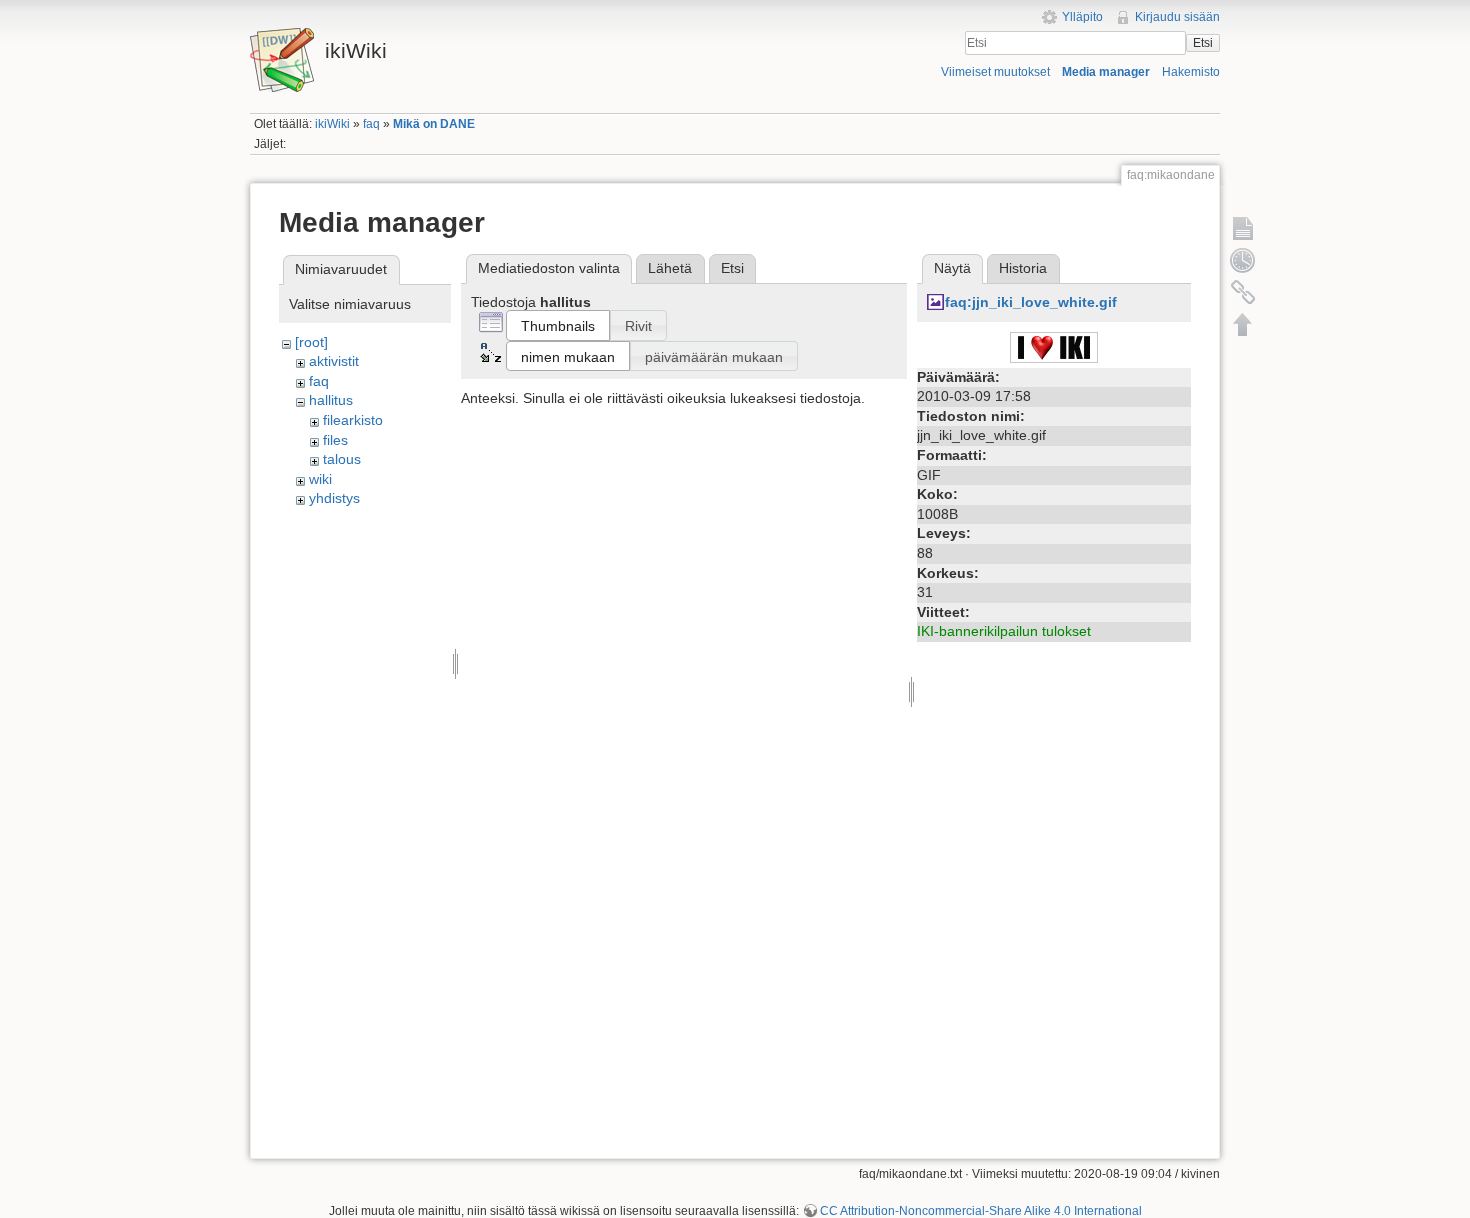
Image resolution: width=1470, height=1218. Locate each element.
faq (371, 124)
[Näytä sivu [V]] (1243, 228)
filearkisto (353, 420)
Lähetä (670, 268)
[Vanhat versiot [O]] (1243, 260)
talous (342, 459)
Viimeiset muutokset (995, 72)
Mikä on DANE (434, 124)
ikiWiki (332, 124)
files (335, 440)
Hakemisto (1191, 72)
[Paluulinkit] (1243, 292)
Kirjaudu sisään (1177, 17)
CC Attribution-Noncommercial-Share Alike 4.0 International (981, 1211)
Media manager (1106, 72)
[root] (311, 342)
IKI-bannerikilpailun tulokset (1004, 631)
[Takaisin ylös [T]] (1243, 324)
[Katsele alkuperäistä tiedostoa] (1054, 346)
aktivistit (334, 361)
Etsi (1203, 43)
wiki (320, 479)
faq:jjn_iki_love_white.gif (1031, 302)
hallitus (331, 400)
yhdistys (334, 498)
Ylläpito (1082, 17)
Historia (1023, 268)
